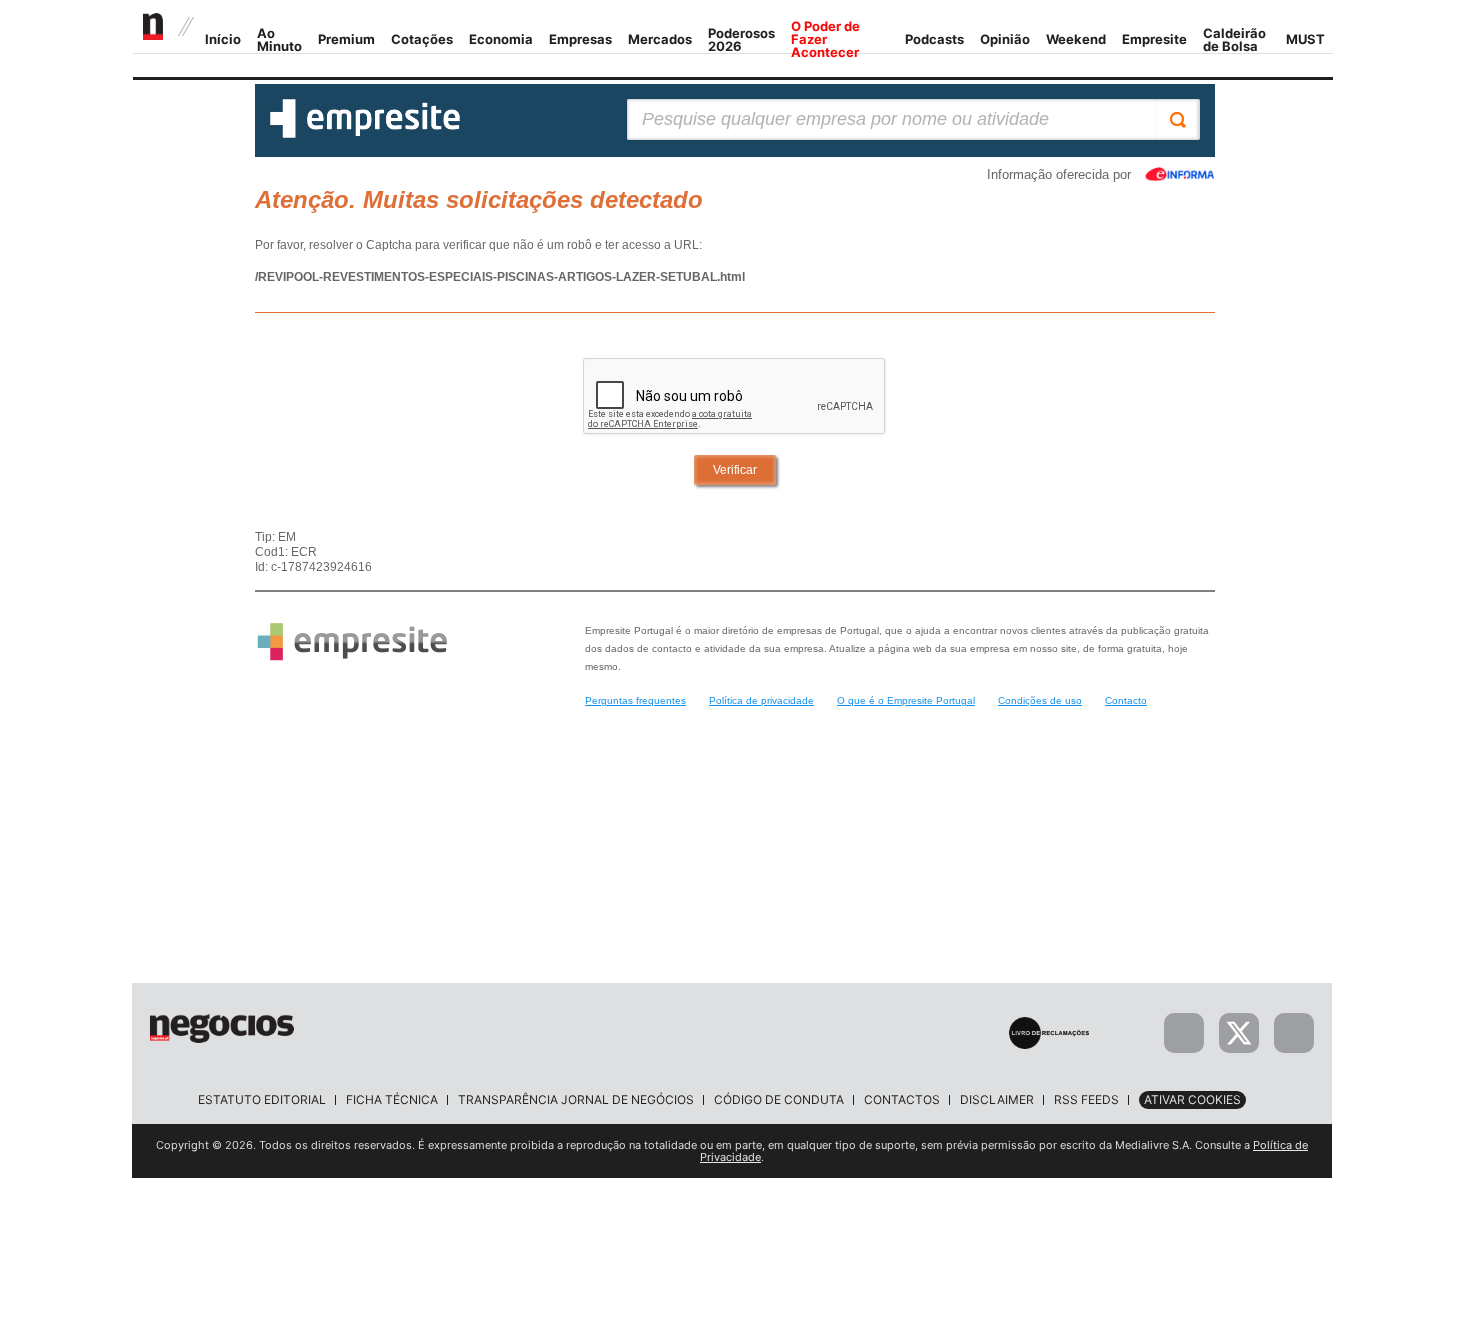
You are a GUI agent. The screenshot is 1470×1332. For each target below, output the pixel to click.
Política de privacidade (761, 700)
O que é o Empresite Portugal (906, 700)
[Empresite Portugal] (365, 134)
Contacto (1126, 700)
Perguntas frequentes (635, 700)
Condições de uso (1040, 700)
